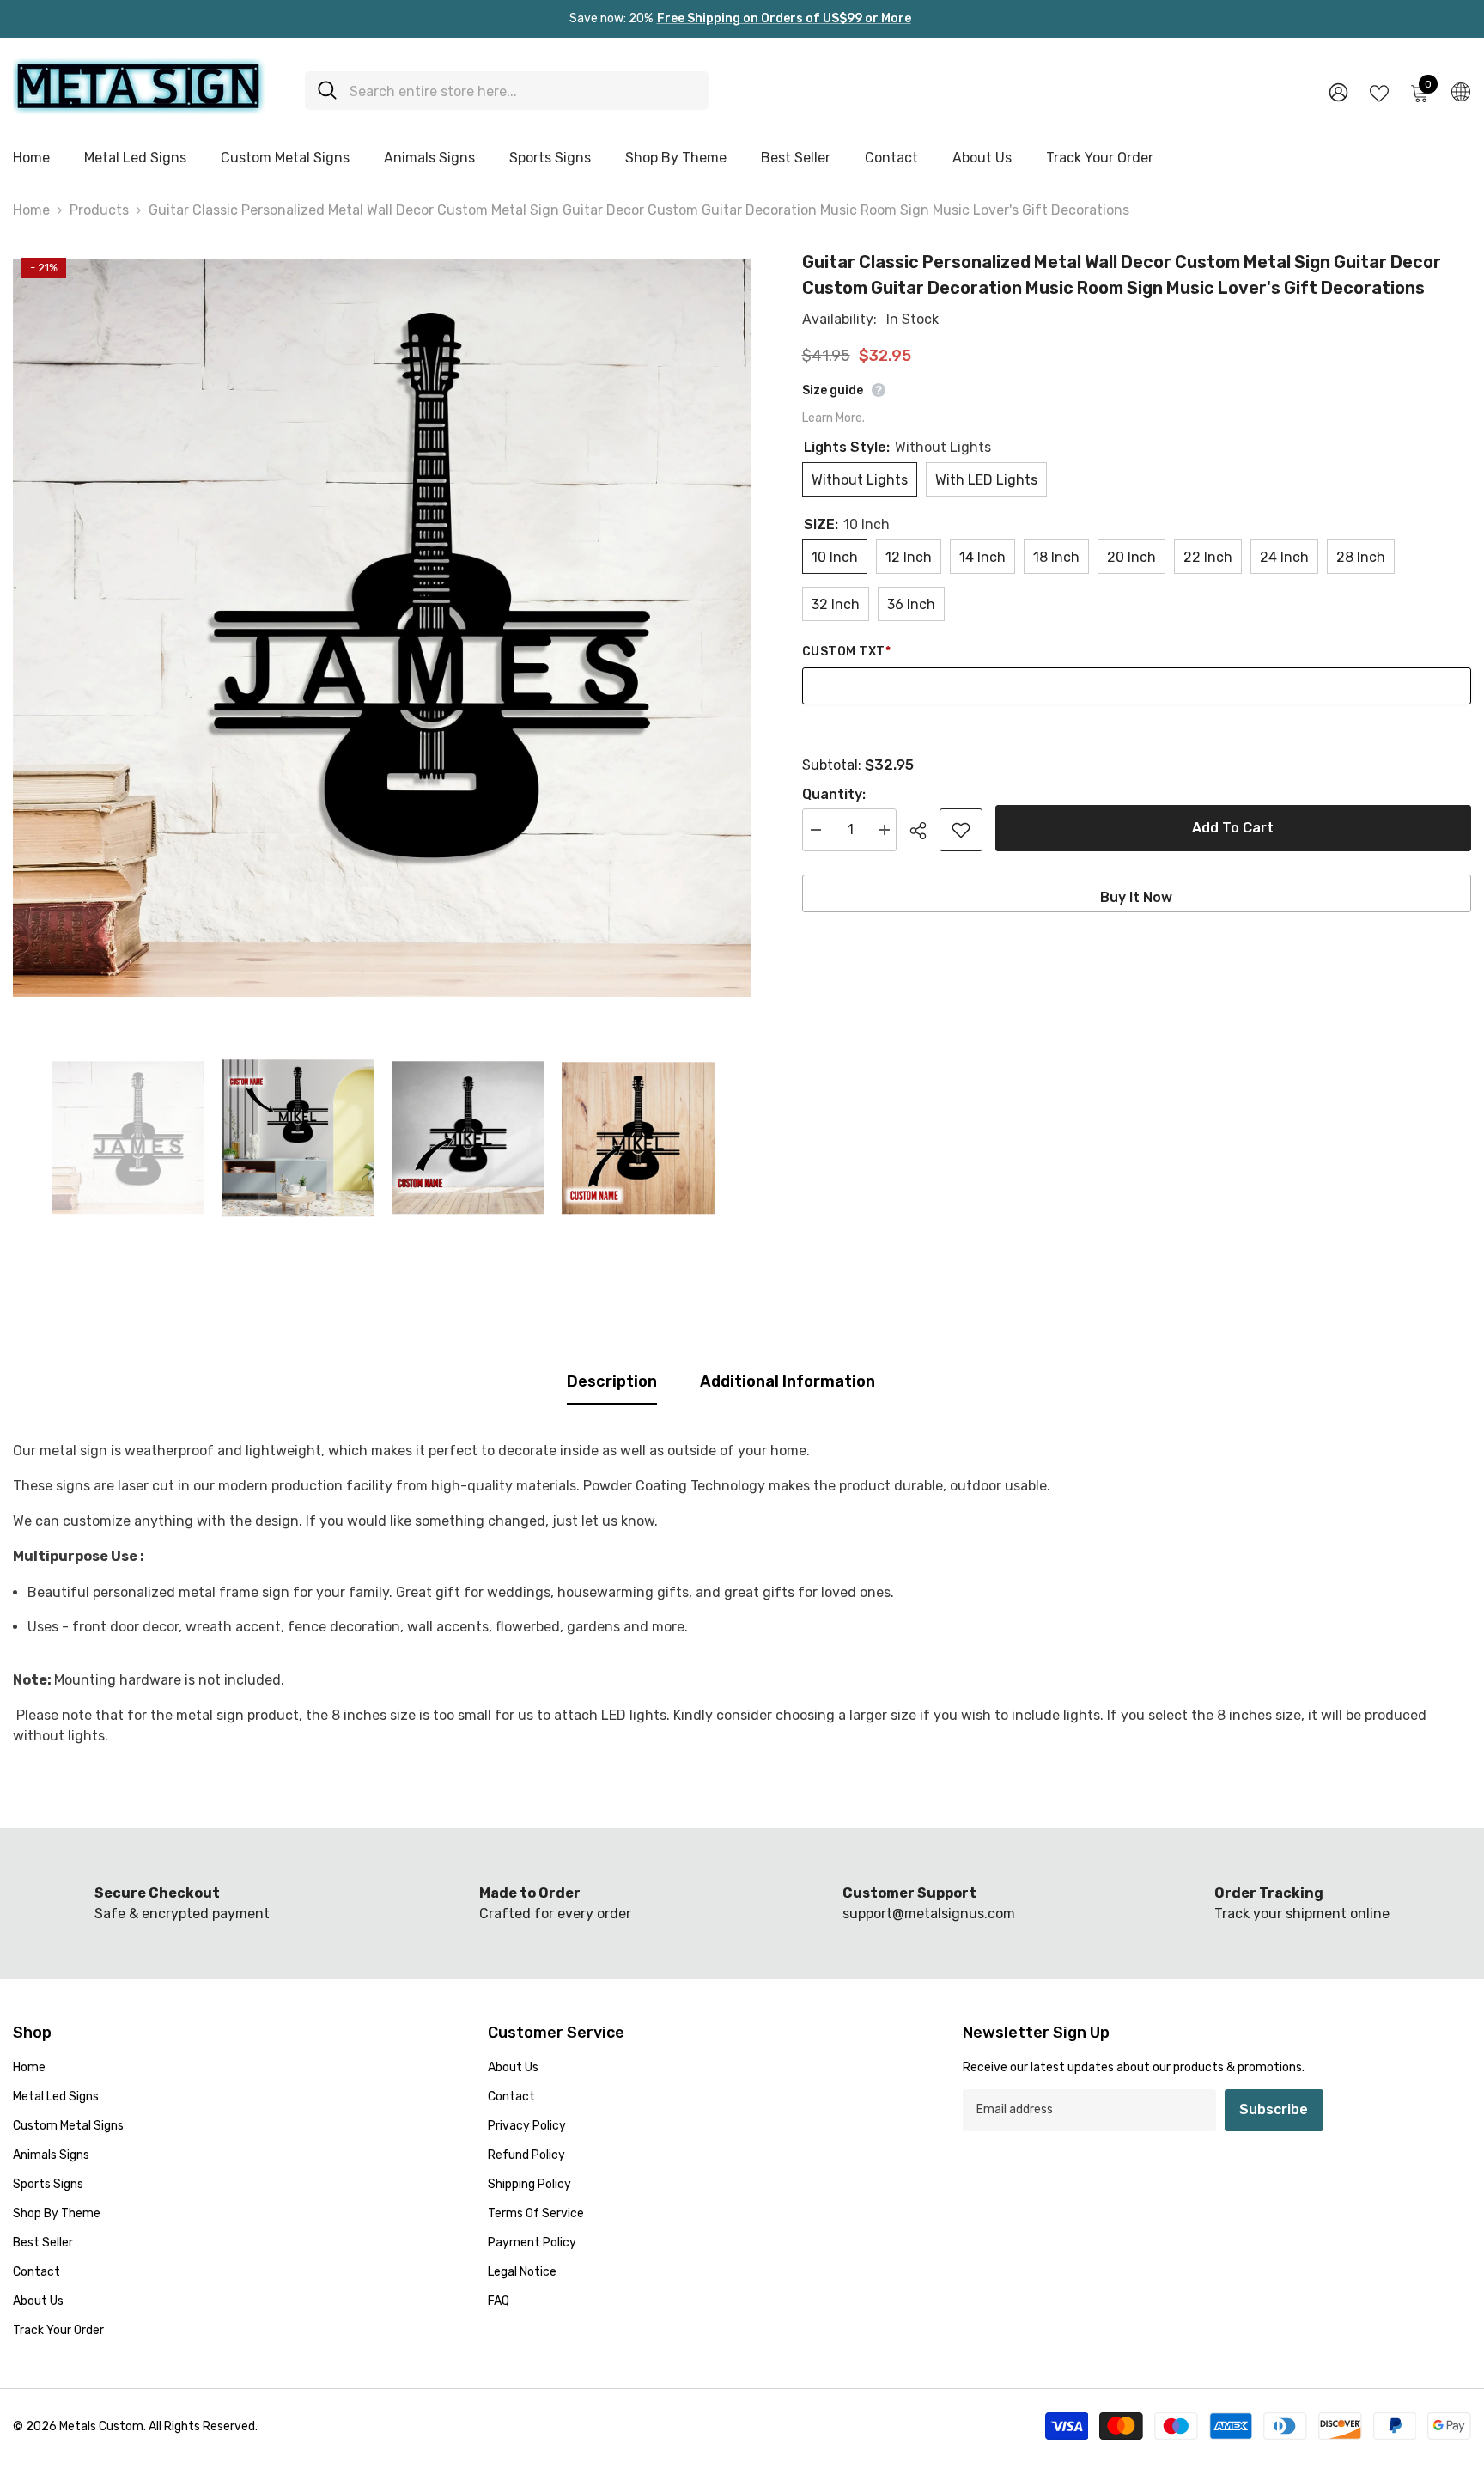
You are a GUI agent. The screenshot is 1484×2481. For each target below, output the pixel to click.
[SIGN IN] (1338, 91)
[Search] (507, 91)
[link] (556, 1904)
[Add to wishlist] (961, 830)
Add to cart (1233, 828)
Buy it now (1136, 897)
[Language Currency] (1461, 91)
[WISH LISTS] (1379, 92)
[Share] (924, 831)
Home (31, 210)
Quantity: (834, 794)
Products (99, 210)
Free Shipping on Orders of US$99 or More (784, 18)
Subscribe (1274, 2109)
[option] (382, 628)
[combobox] (523, 91)
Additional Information (788, 1381)
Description (612, 1381)
